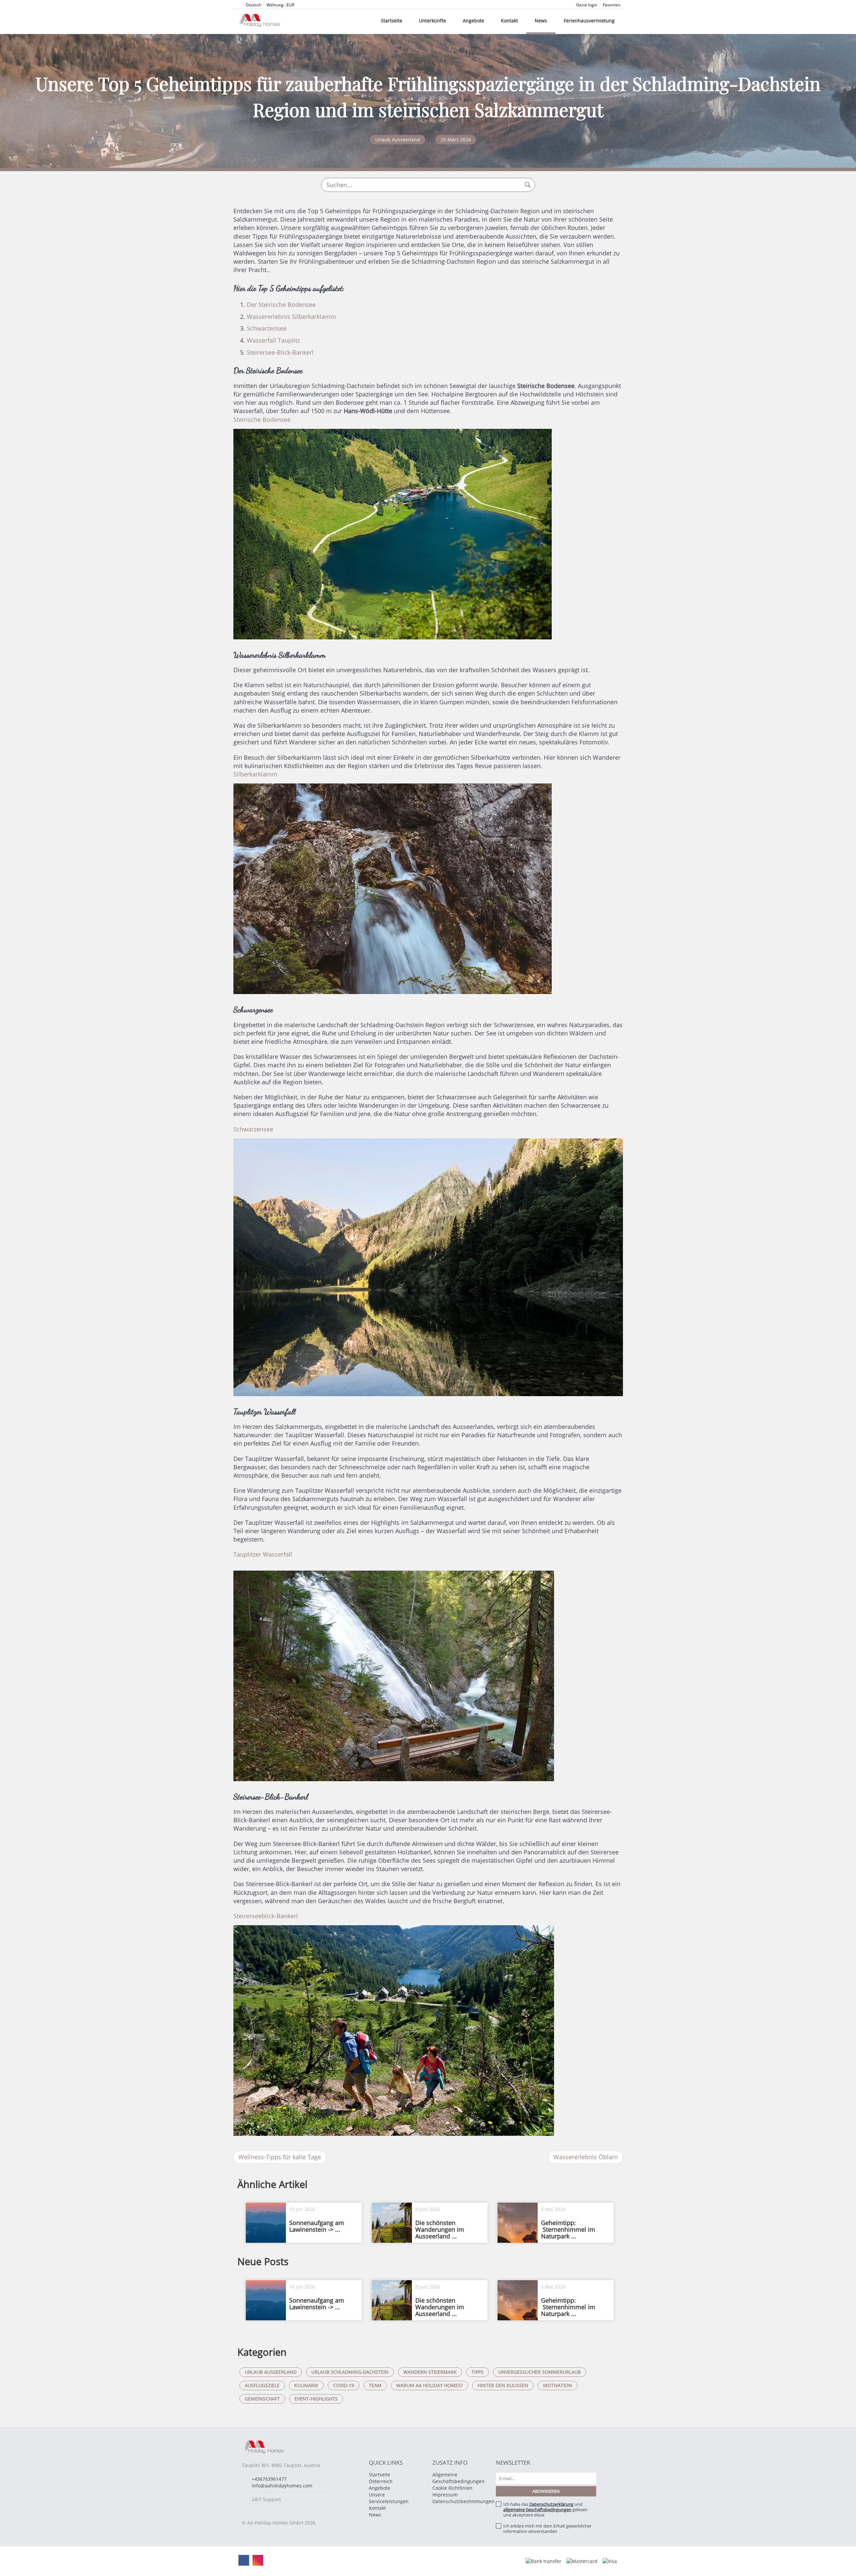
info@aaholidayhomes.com (282, 2486)
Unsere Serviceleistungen (389, 2498)
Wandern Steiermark (430, 2372)
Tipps (477, 2372)
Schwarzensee (267, 328)
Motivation (558, 2385)
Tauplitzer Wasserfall (263, 1554)
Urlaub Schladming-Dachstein (350, 2372)
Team (375, 2385)
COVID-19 (344, 2385)
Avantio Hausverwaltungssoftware (387, 2561)
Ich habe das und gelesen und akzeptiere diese (545, 2509)
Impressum (445, 2495)
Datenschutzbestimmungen (463, 2501)
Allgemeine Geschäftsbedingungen (458, 2478)
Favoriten (612, 5)
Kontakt (509, 21)
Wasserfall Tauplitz (273, 340)
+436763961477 (269, 2479)
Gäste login (587, 5)
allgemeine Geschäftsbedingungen (537, 2509)
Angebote (473, 21)
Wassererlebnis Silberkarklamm (291, 317)
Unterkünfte (433, 21)
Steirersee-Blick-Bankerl (280, 352)
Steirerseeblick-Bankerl (266, 1916)
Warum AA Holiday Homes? (430, 2385)
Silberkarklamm (255, 774)
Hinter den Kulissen (503, 2385)
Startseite (392, 21)
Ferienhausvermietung (589, 21)
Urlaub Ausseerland (271, 2372)
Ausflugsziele (262, 2385)
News (541, 21)
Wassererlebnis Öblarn (586, 2157)
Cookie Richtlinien (452, 2488)
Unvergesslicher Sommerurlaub (540, 2372)
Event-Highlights (316, 2399)
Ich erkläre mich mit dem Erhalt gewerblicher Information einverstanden (547, 2529)
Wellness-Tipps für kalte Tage (280, 2157)
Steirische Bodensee (262, 419)
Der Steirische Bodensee (281, 304)
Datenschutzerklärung (551, 2504)
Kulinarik (306, 2385)
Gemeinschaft (262, 2399)
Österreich (381, 2481)
